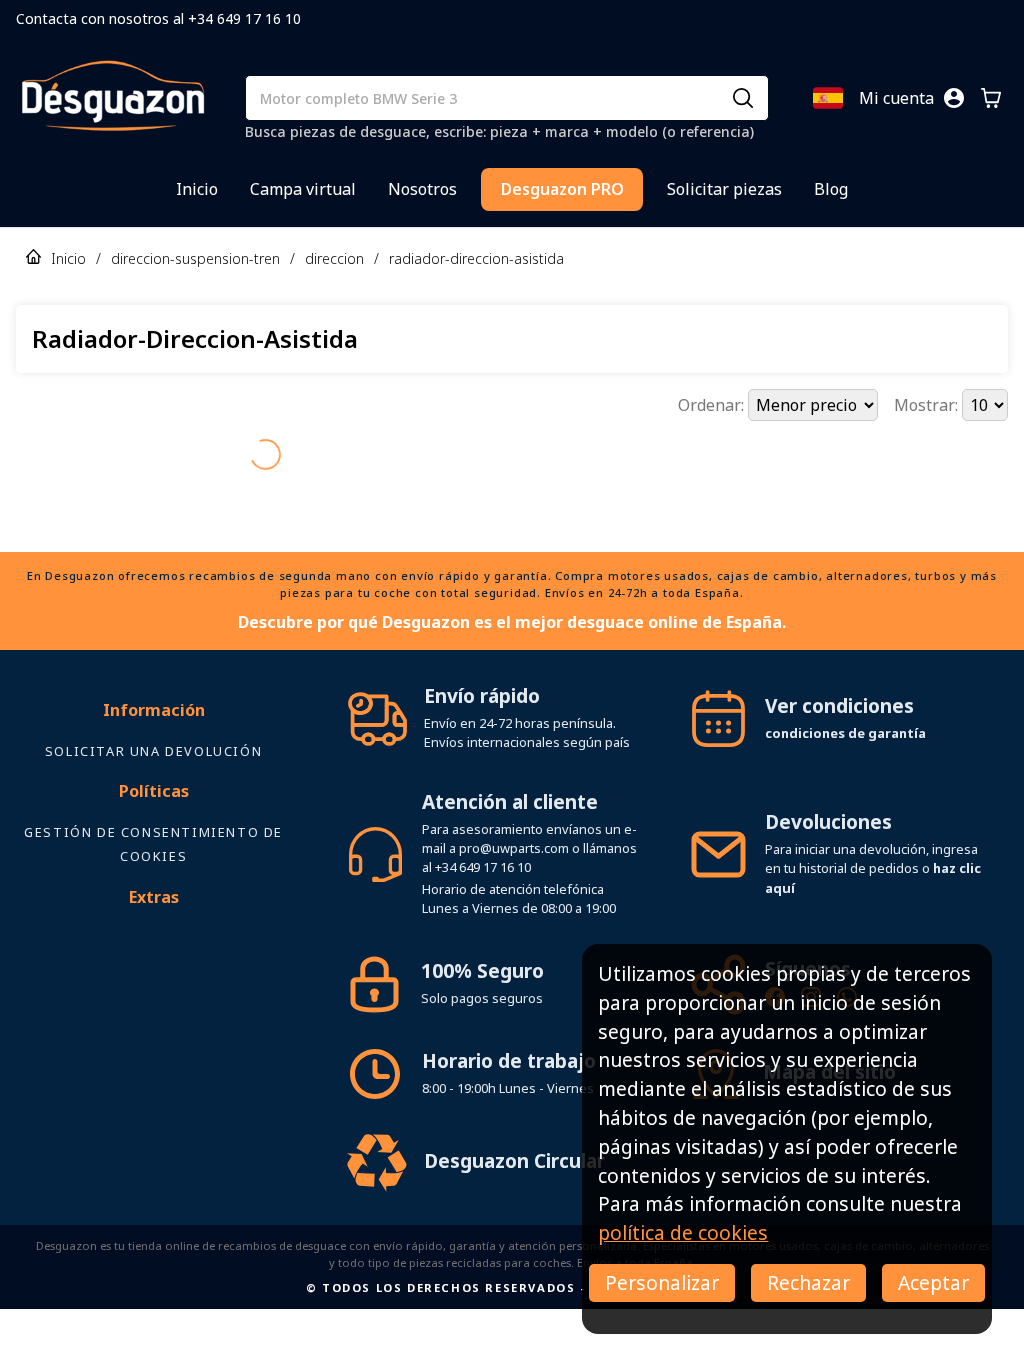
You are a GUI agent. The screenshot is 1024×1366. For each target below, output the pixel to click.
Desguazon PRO (562, 189)
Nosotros (422, 189)
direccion (334, 258)
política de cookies (683, 1232)
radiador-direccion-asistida (476, 258)
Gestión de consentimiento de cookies (153, 844)
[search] (743, 98)
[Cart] (991, 98)
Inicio (197, 189)
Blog (831, 189)
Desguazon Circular (514, 1160)
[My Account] (954, 98)
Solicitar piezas (724, 189)
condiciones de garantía (845, 733)
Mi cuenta (896, 98)
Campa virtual (303, 189)
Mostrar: (928, 405)
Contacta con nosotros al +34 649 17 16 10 (158, 18)
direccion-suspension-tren (195, 258)
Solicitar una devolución (153, 751)
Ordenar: (713, 405)
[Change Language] (828, 98)
